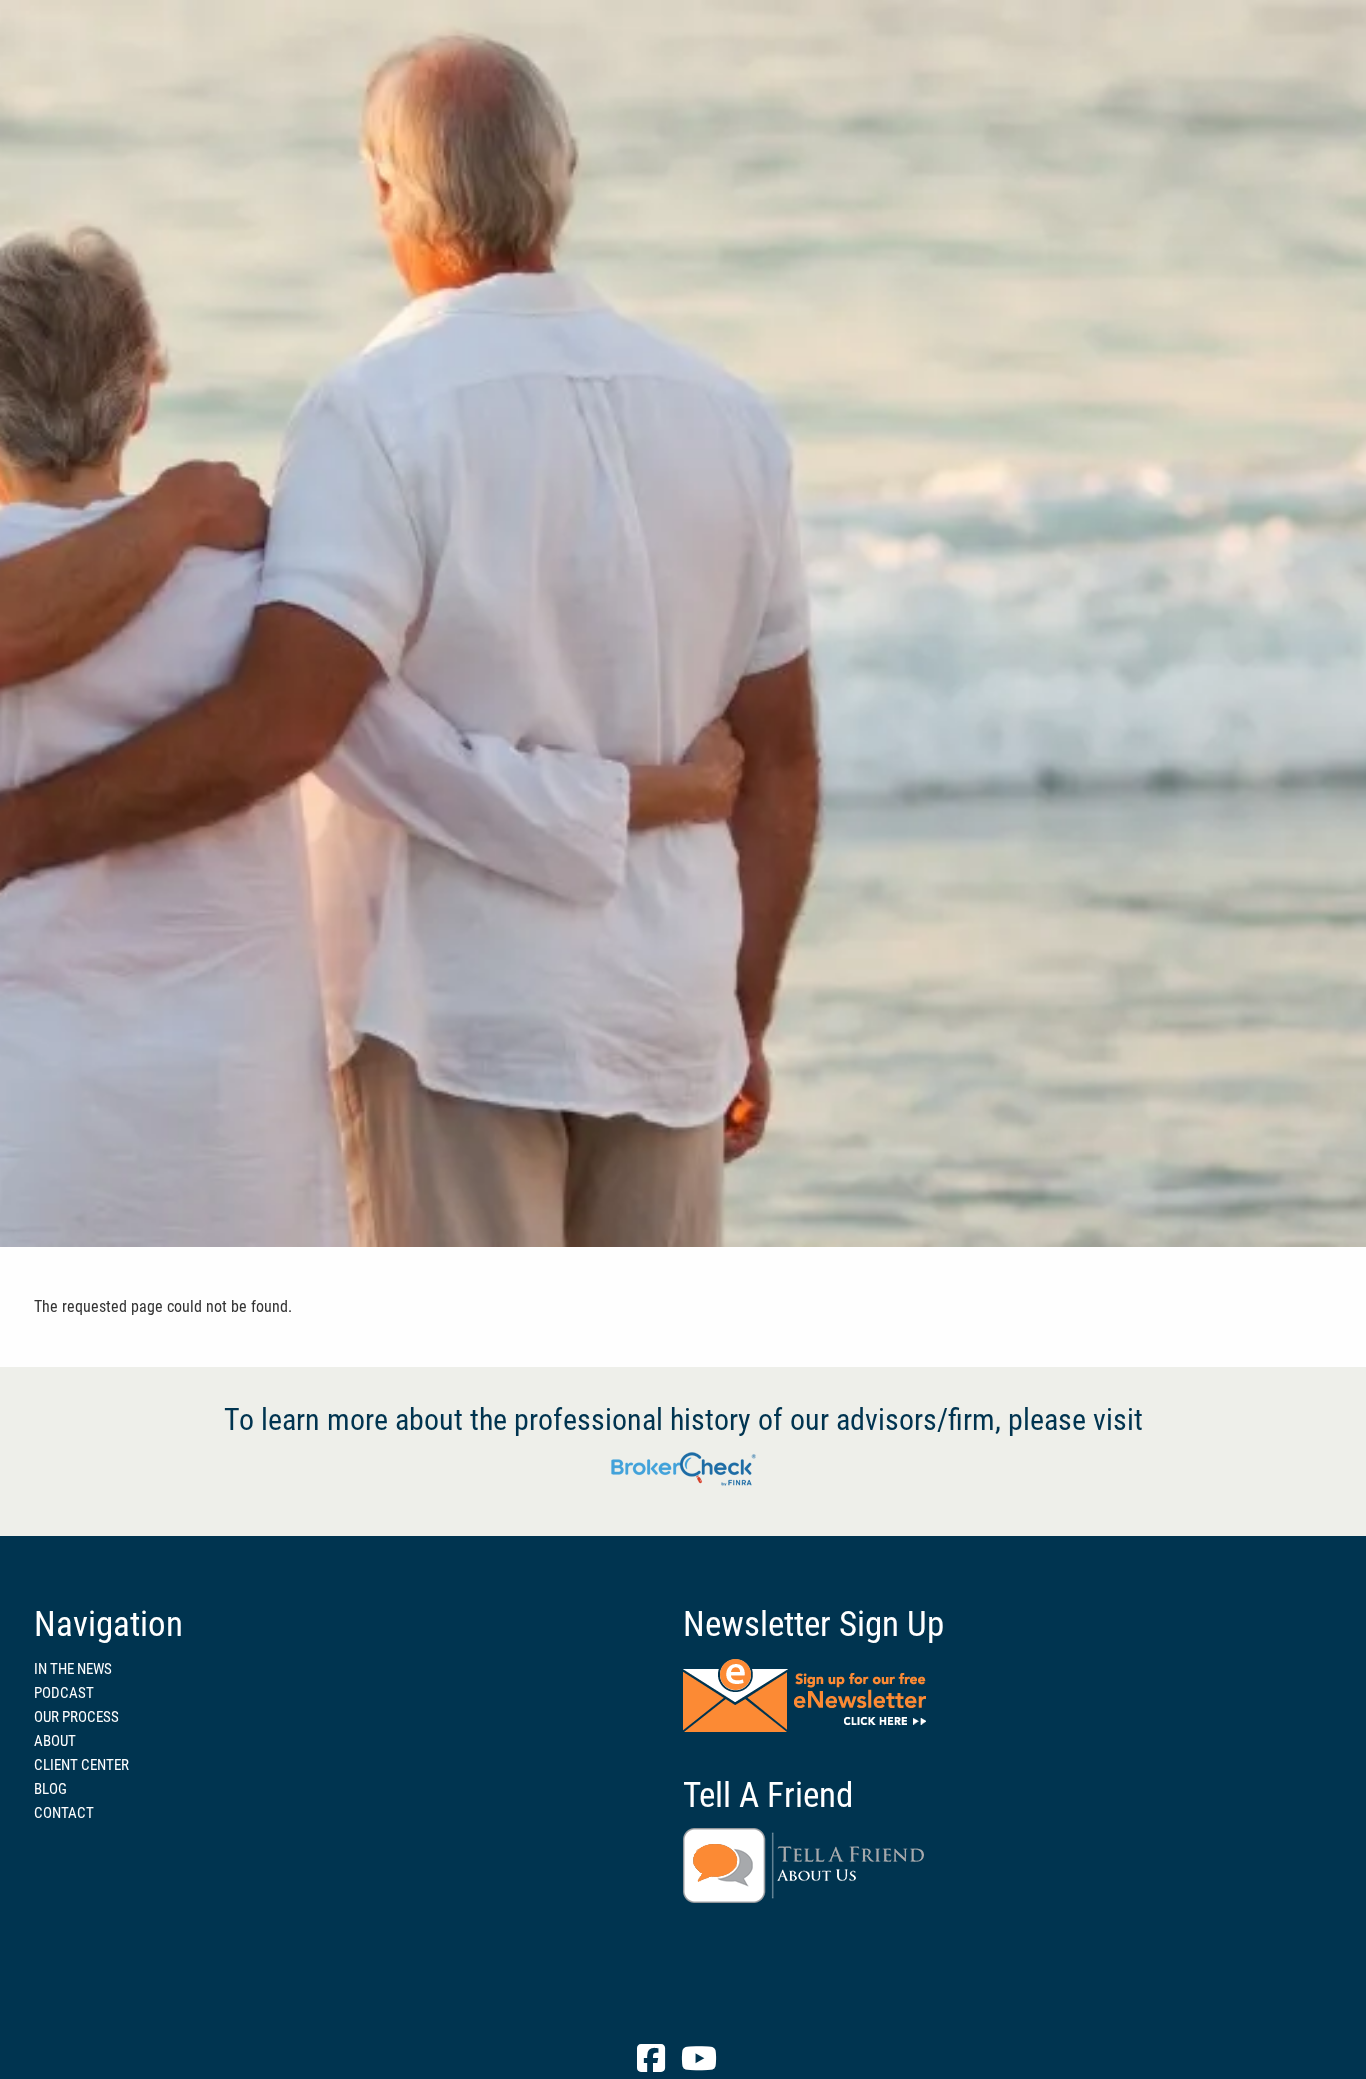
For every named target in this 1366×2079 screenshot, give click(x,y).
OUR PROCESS (76, 1717)
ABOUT (55, 1741)
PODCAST (64, 1693)
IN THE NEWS (73, 1669)
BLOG (50, 1789)
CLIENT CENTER (81, 1765)
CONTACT (64, 1813)
